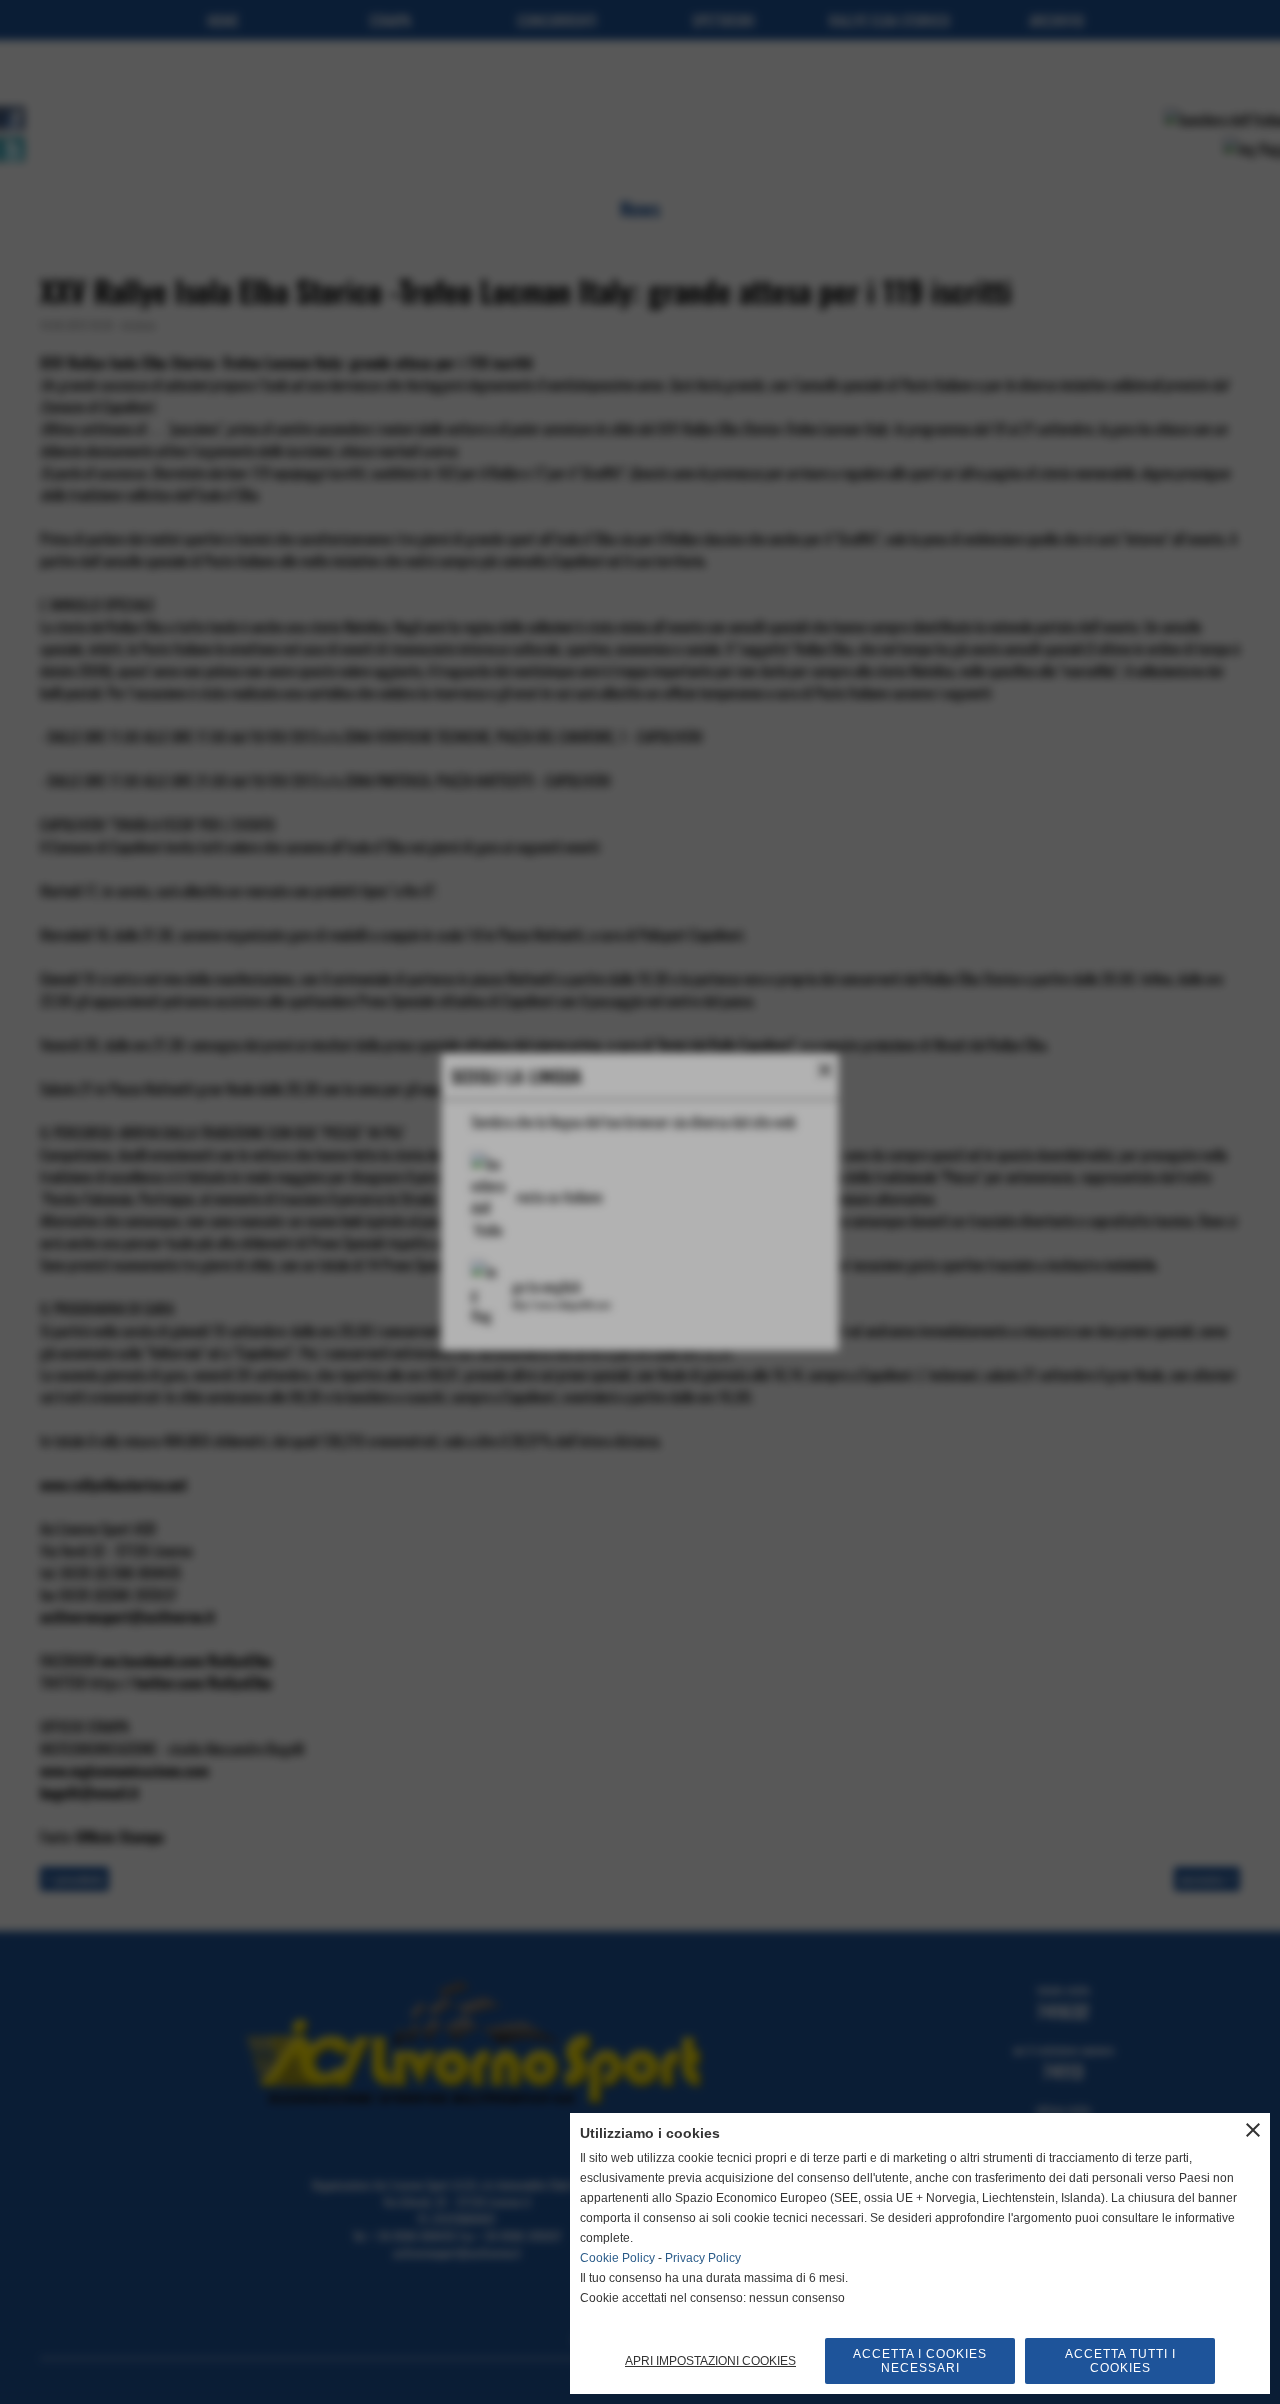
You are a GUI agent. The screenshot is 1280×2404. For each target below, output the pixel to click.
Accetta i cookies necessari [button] (920, 2361)
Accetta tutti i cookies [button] (1120, 2361)
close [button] (1253, 2130)
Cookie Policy (617, 2258)
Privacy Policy (703, 2258)
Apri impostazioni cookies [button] (710, 2361)
